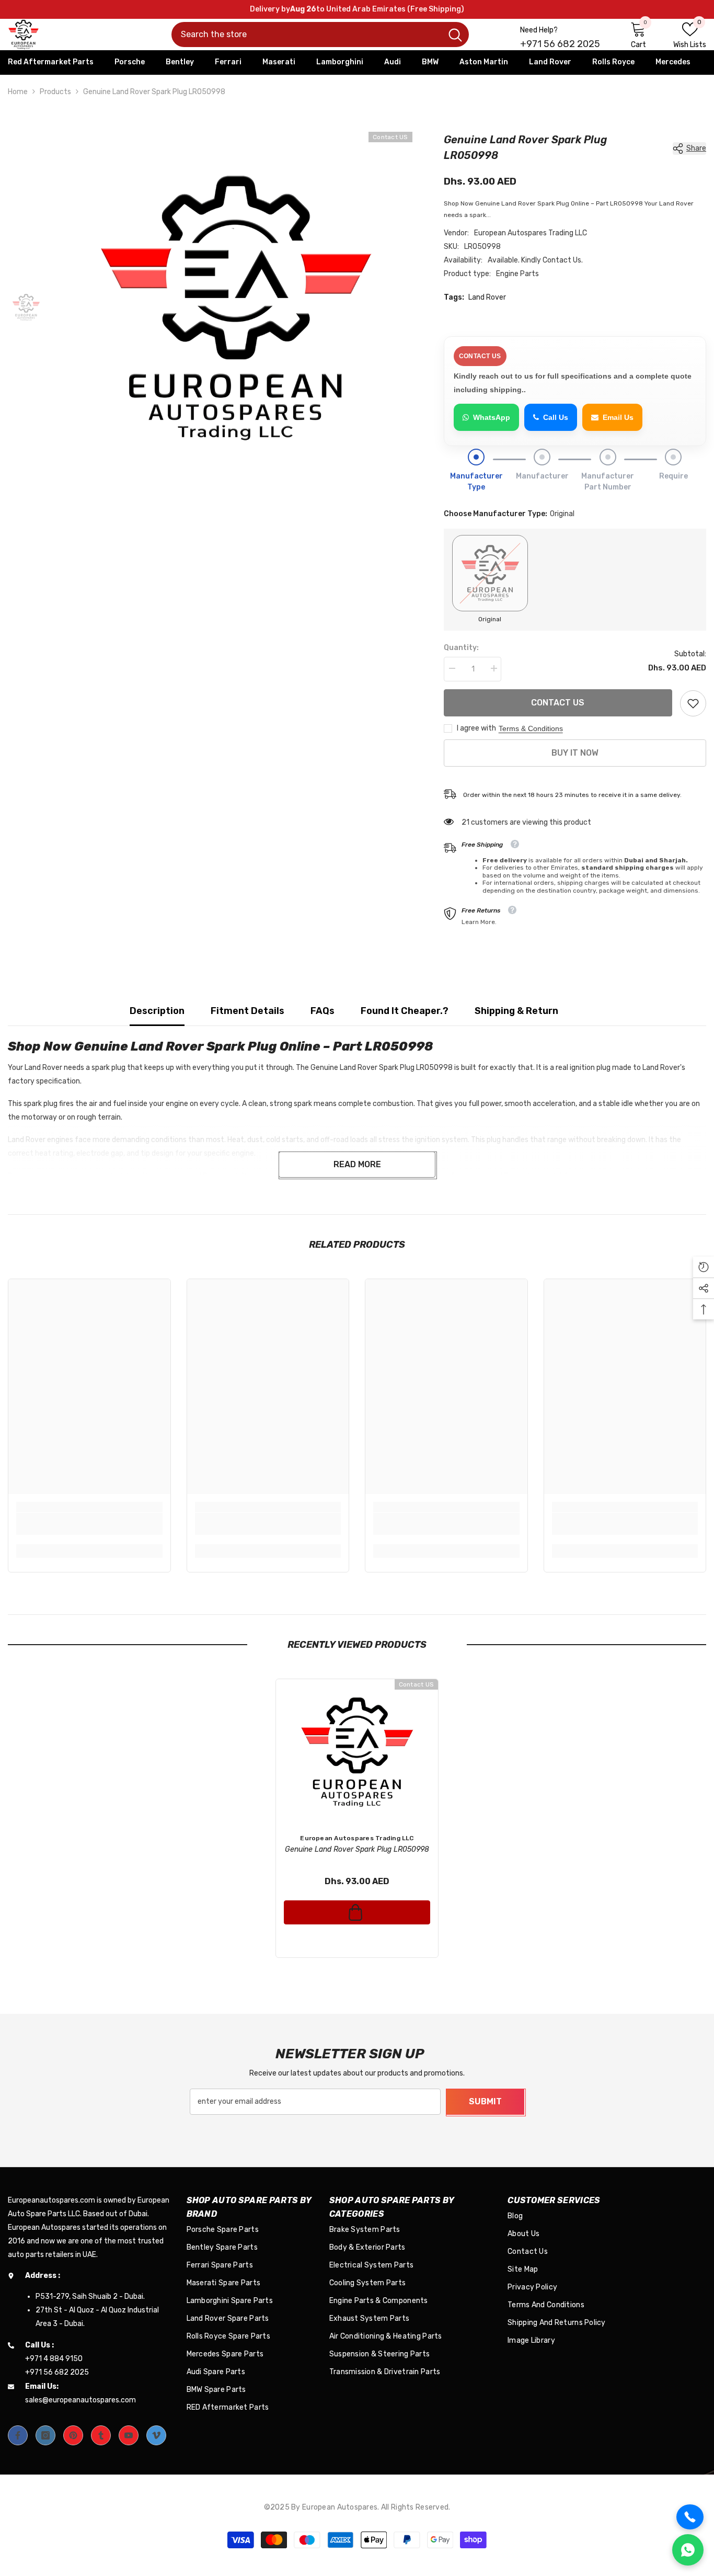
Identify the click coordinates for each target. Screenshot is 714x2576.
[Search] (320, 35)
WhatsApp (492, 417)
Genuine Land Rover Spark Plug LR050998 (357, 1849)
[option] (236, 308)
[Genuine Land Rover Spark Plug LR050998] (357, 1752)
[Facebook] (18, 2435)
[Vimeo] (156, 2435)
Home (18, 92)
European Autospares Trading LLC (531, 233)
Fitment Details (247, 1011)
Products (55, 92)
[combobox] (307, 35)
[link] (693, 703)
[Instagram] (45, 2435)
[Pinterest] (73, 2435)
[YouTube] (129, 2435)
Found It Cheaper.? (405, 1011)
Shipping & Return (516, 1011)
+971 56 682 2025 (560, 44)
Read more (357, 1164)
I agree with (476, 728)
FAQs (323, 1011)
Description (157, 1011)
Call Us (556, 417)
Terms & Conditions (531, 728)
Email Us (618, 417)
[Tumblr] (101, 2435)
